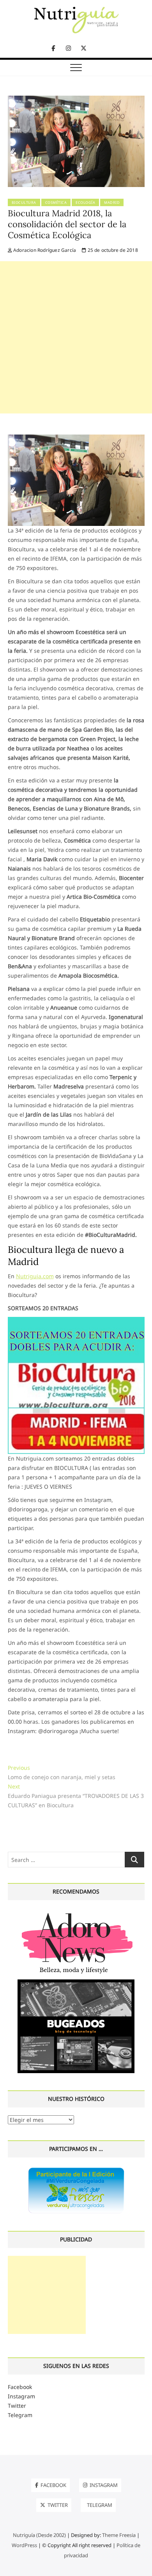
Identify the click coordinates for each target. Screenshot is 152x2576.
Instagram (21, 2396)
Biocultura (24, 202)
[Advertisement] (76, 337)
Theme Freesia (119, 2535)
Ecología (85, 202)
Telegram (20, 2415)
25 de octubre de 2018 (112, 250)
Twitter (17, 2406)
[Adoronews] (76, 1912)
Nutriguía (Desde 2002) (39, 2535)
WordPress (24, 2545)
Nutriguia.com (35, 1276)
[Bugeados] (76, 1982)
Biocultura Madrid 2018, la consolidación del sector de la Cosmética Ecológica (67, 224)
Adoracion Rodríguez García (44, 250)
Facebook (20, 2387)
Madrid (112, 202)
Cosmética (56, 202)
